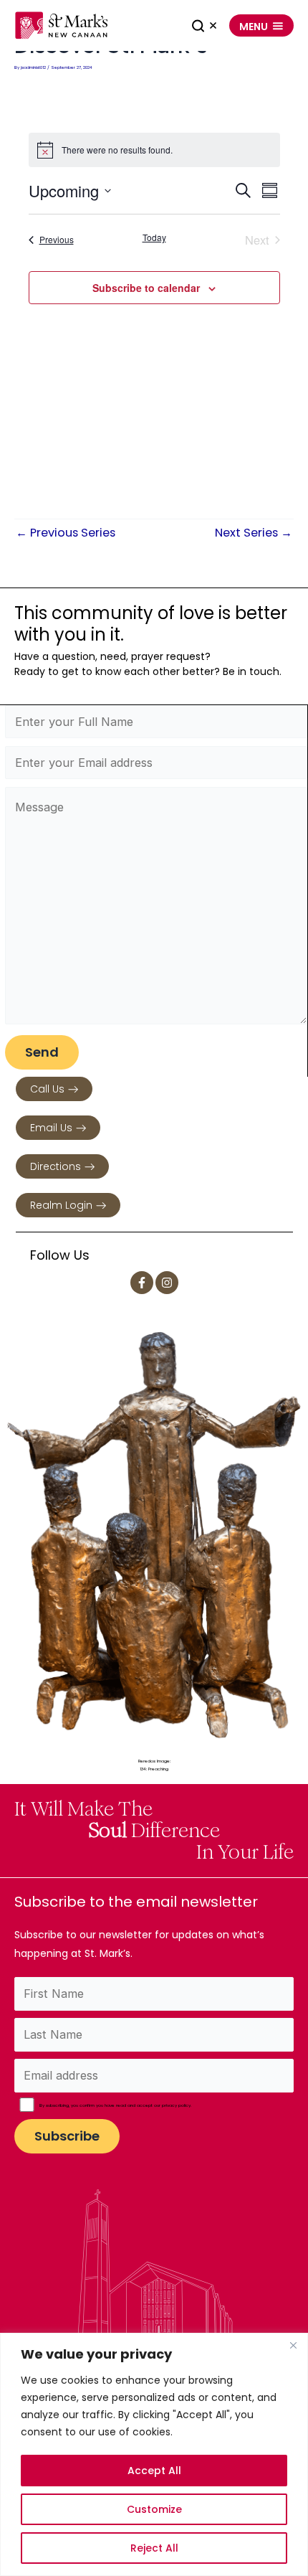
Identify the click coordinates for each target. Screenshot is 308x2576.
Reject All (154, 2548)
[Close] (293, 2345)
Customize (154, 2509)
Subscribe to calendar (146, 288)
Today (154, 237)
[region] (154, 2454)
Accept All (154, 2471)
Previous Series (66, 533)
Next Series (254, 533)
